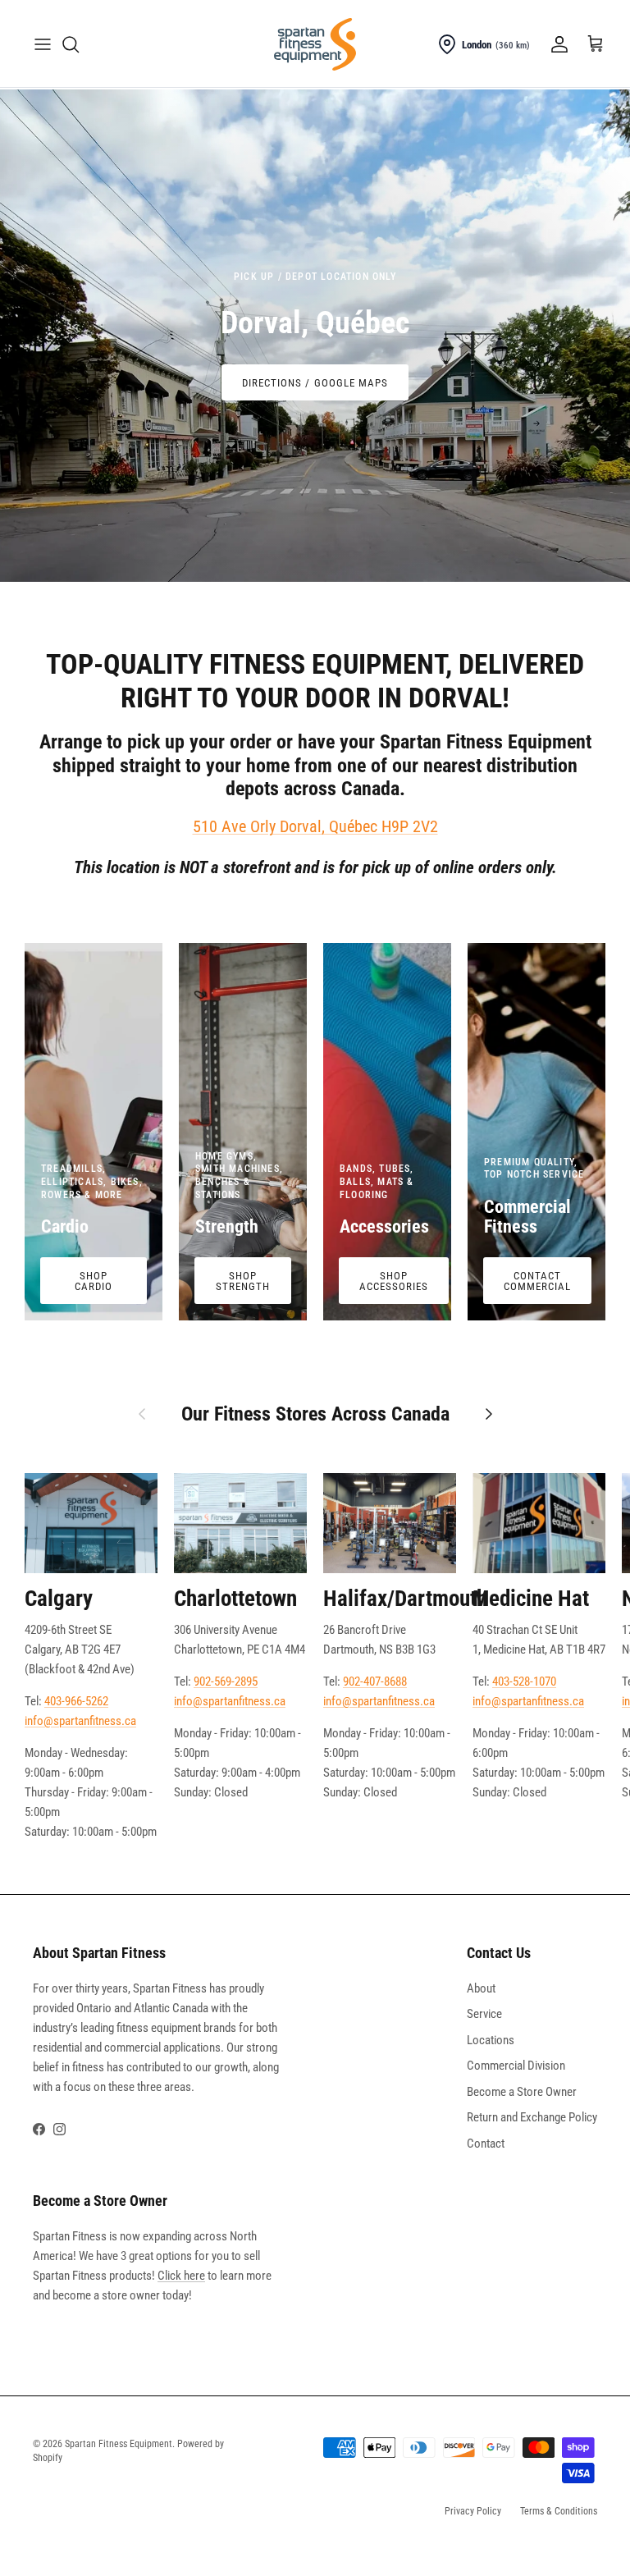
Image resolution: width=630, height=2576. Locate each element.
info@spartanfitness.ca (80, 1721)
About (481, 1988)
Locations (491, 2040)
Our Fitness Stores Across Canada (315, 1414)
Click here (181, 2276)
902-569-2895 (226, 1681)
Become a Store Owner (522, 2092)
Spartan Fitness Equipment (119, 2444)
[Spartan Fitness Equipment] (315, 44)
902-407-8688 (375, 1681)
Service (484, 2014)
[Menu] (43, 44)
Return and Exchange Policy (532, 2117)
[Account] (556, 44)
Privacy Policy (473, 2511)
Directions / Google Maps (315, 383)
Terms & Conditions (559, 2511)
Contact (486, 2144)
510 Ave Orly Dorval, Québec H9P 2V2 (315, 826)
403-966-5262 (76, 1701)
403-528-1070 (524, 1681)
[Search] (71, 44)
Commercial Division (516, 2066)
